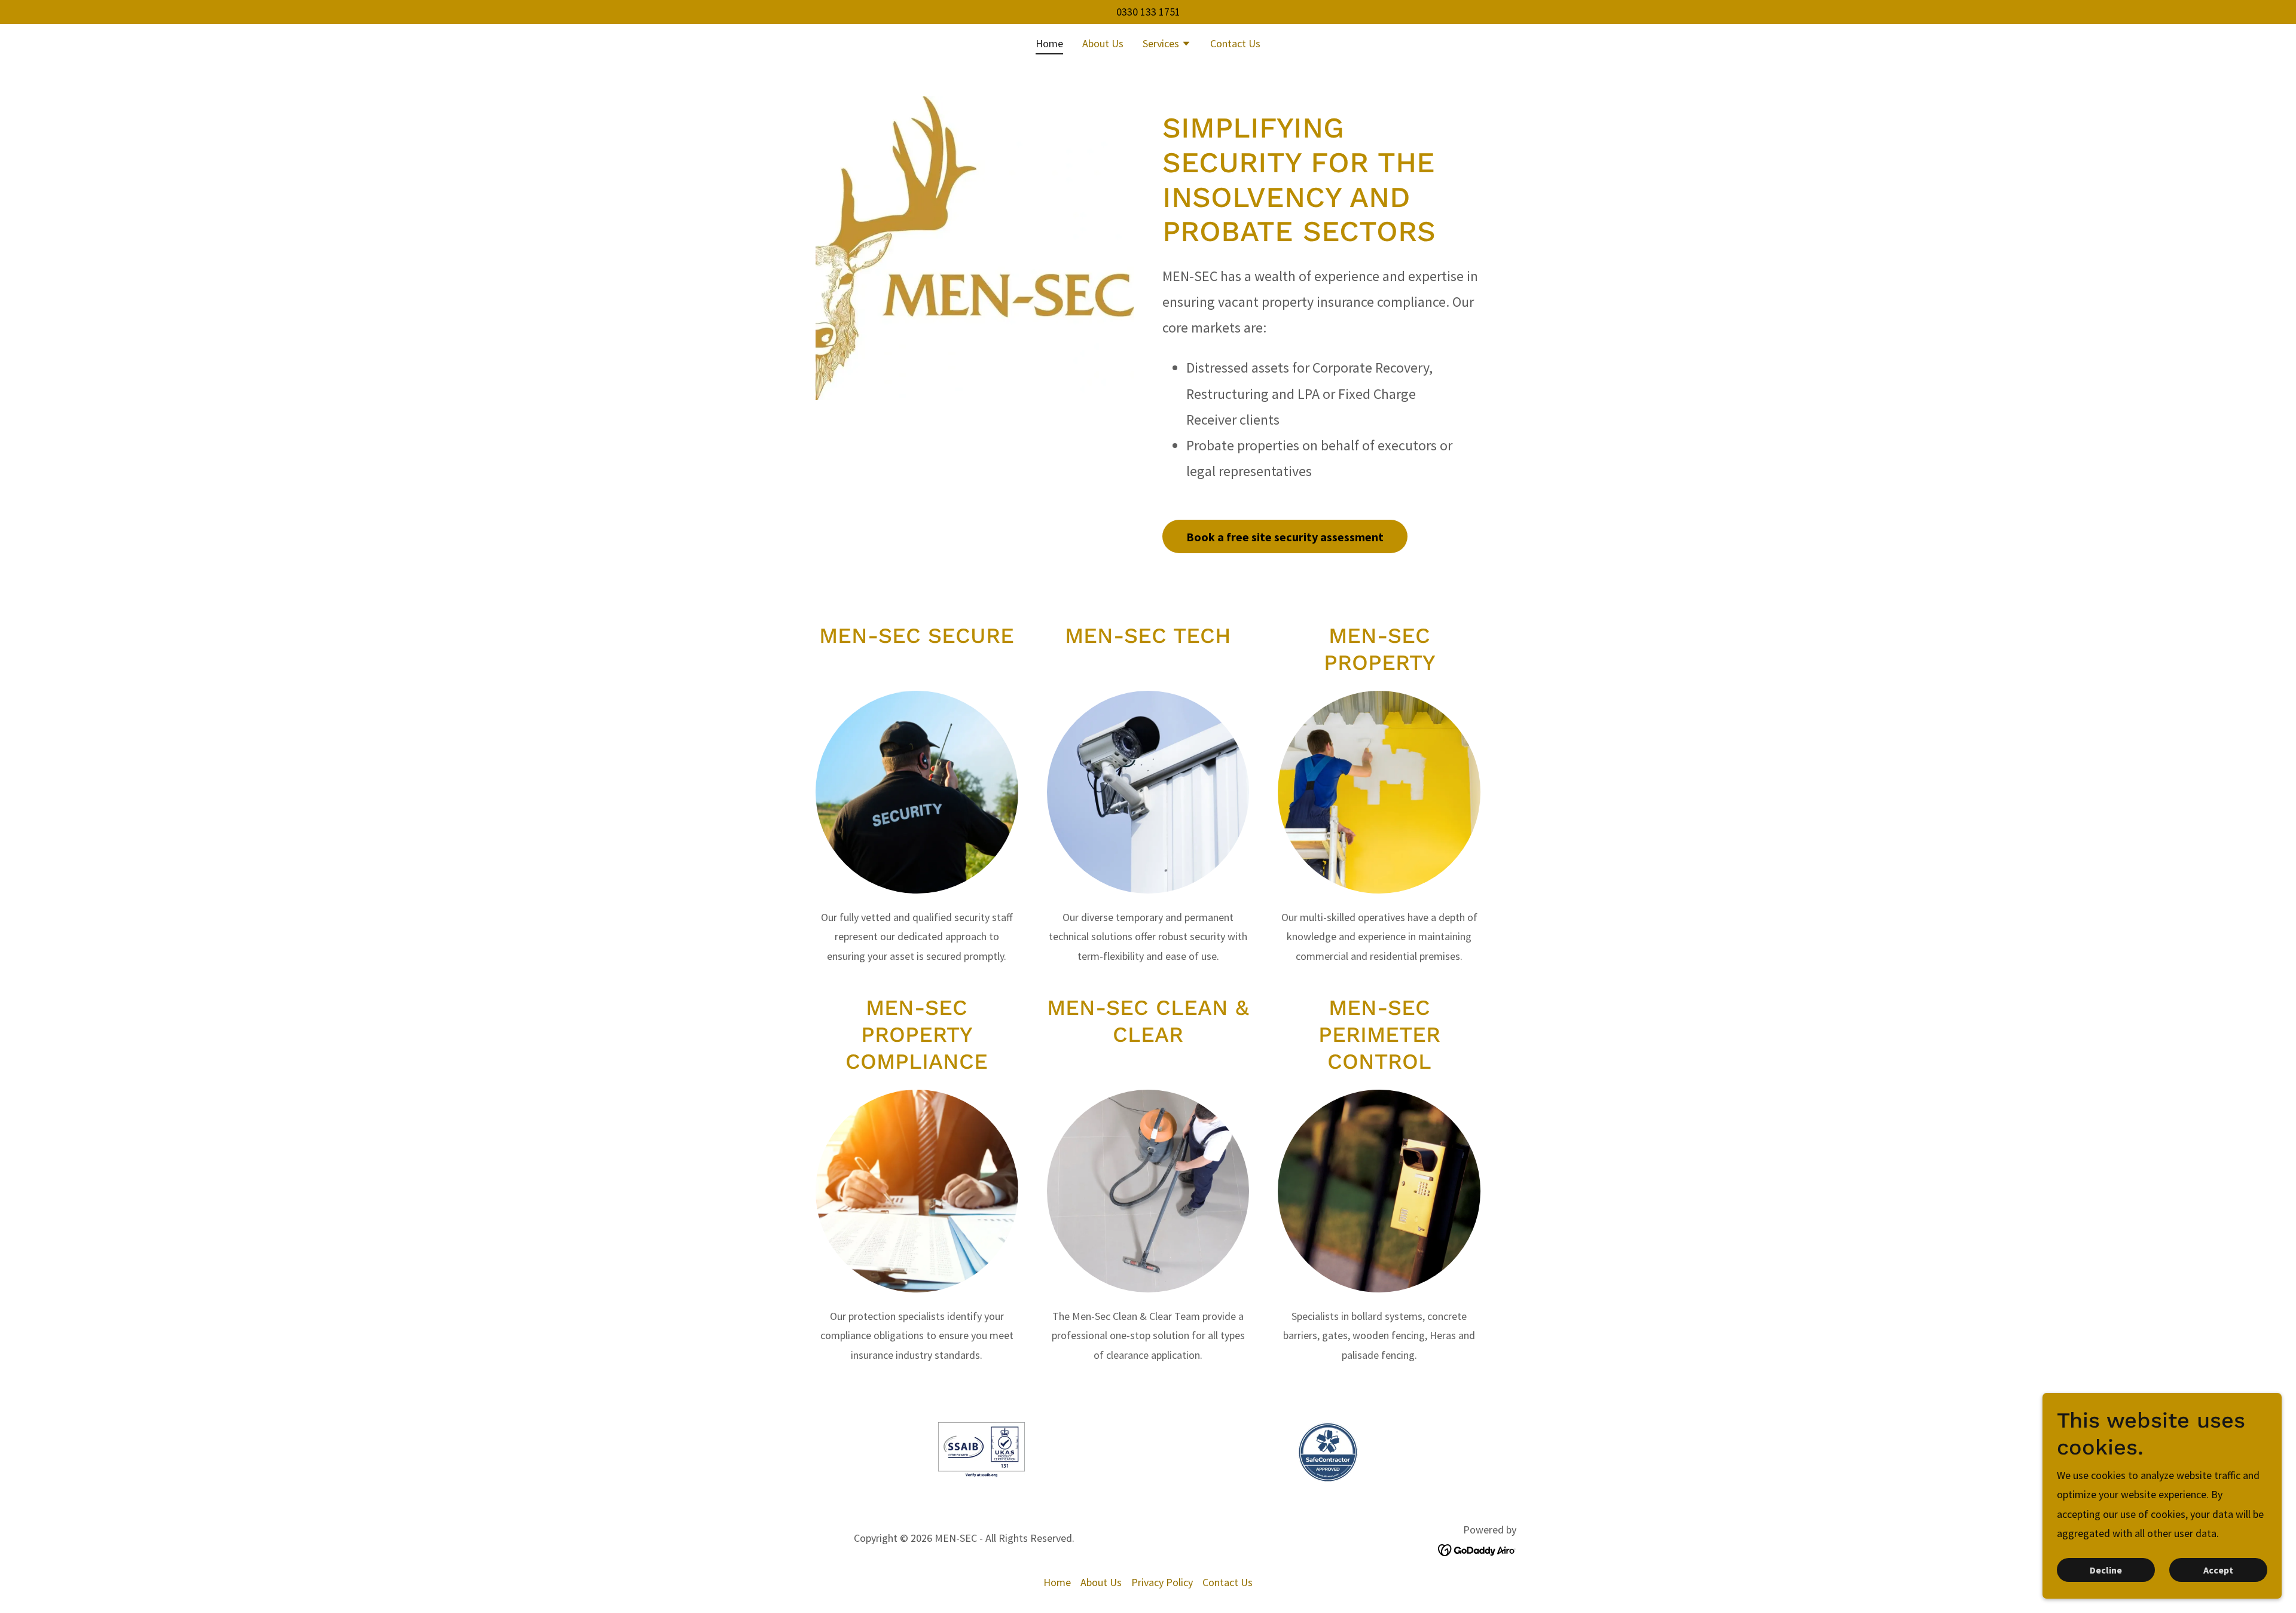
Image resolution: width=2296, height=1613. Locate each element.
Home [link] (1049, 43)
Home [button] (1057, 1582)
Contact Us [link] (1235, 43)
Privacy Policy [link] (1162, 1582)
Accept (2218, 1570)
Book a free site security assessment (1285, 537)
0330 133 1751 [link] (1148, 12)
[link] (1477, 1549)
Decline (2106, 1570)
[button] (1167, 45)
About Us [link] (1103, 43)
